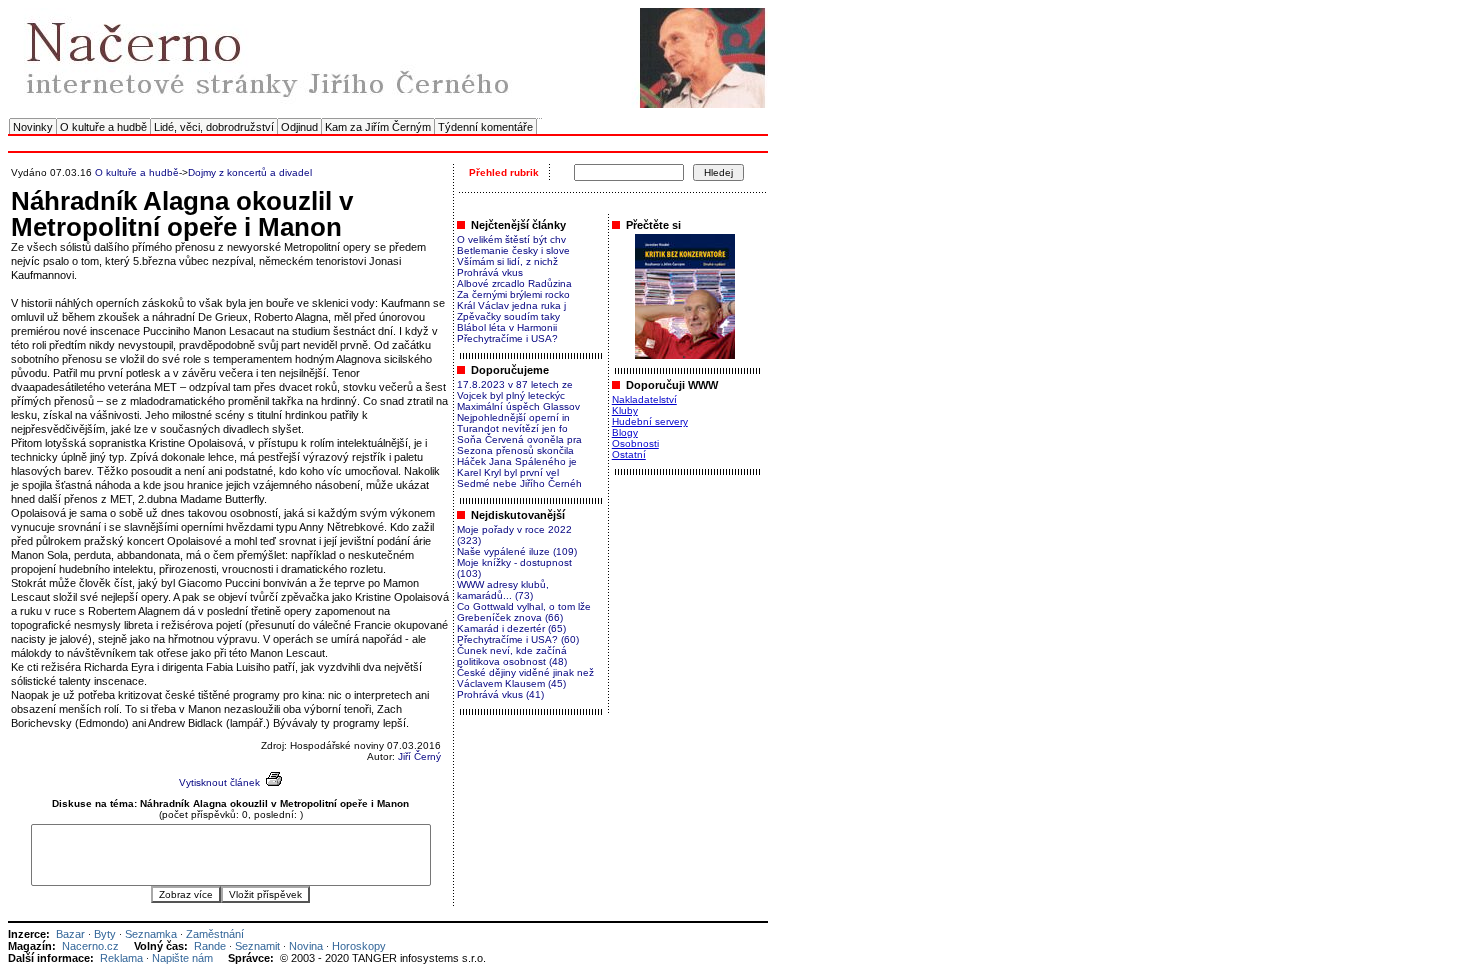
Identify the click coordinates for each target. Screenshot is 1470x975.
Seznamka (151, 934)
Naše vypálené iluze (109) (517, 551)
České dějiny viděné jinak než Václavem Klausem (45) (525, 678)
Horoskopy (359, 946)
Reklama (121, 958)
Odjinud (299, 127)
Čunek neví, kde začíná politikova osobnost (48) (512, 656)
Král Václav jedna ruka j (511, 305)
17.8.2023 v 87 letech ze (515, 384)
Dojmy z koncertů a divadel (250, 172)
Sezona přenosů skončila (515, 450)
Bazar (70, 934)
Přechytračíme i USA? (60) (518, 639)
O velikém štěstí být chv (511, 239)
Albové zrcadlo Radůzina (514, 283)
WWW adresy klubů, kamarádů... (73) (503, 590)
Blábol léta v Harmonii (507, 327)
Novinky (33, 127)
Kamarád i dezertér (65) (511, 628)
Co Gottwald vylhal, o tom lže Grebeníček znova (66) (524, 612)
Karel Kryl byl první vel (508, 472)
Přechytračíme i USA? (507, 338)
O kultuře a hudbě (103, 127)
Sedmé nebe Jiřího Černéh (519, 483)
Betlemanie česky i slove (513, 250)
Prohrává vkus (490, 272)
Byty (105, 934)
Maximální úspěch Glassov (518, 406)
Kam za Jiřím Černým (378, 127)
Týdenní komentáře (485, 127)
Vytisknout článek (219, 782)
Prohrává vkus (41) (500, 694)
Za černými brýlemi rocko (513, 294)
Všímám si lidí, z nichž (507, 261)
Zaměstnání (215, 934)
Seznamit (257, 946)
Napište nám (182, 958)
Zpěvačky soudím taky (508, 316)
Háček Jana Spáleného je (517, 461)
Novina (306, 946)
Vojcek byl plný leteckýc (511, 395)
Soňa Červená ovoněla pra (519, 439)
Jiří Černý (419, 756)
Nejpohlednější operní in (513, 417)
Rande (210, 946)
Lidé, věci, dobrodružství (214, 127)
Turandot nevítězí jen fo (512, 428)
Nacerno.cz (90, 946)
